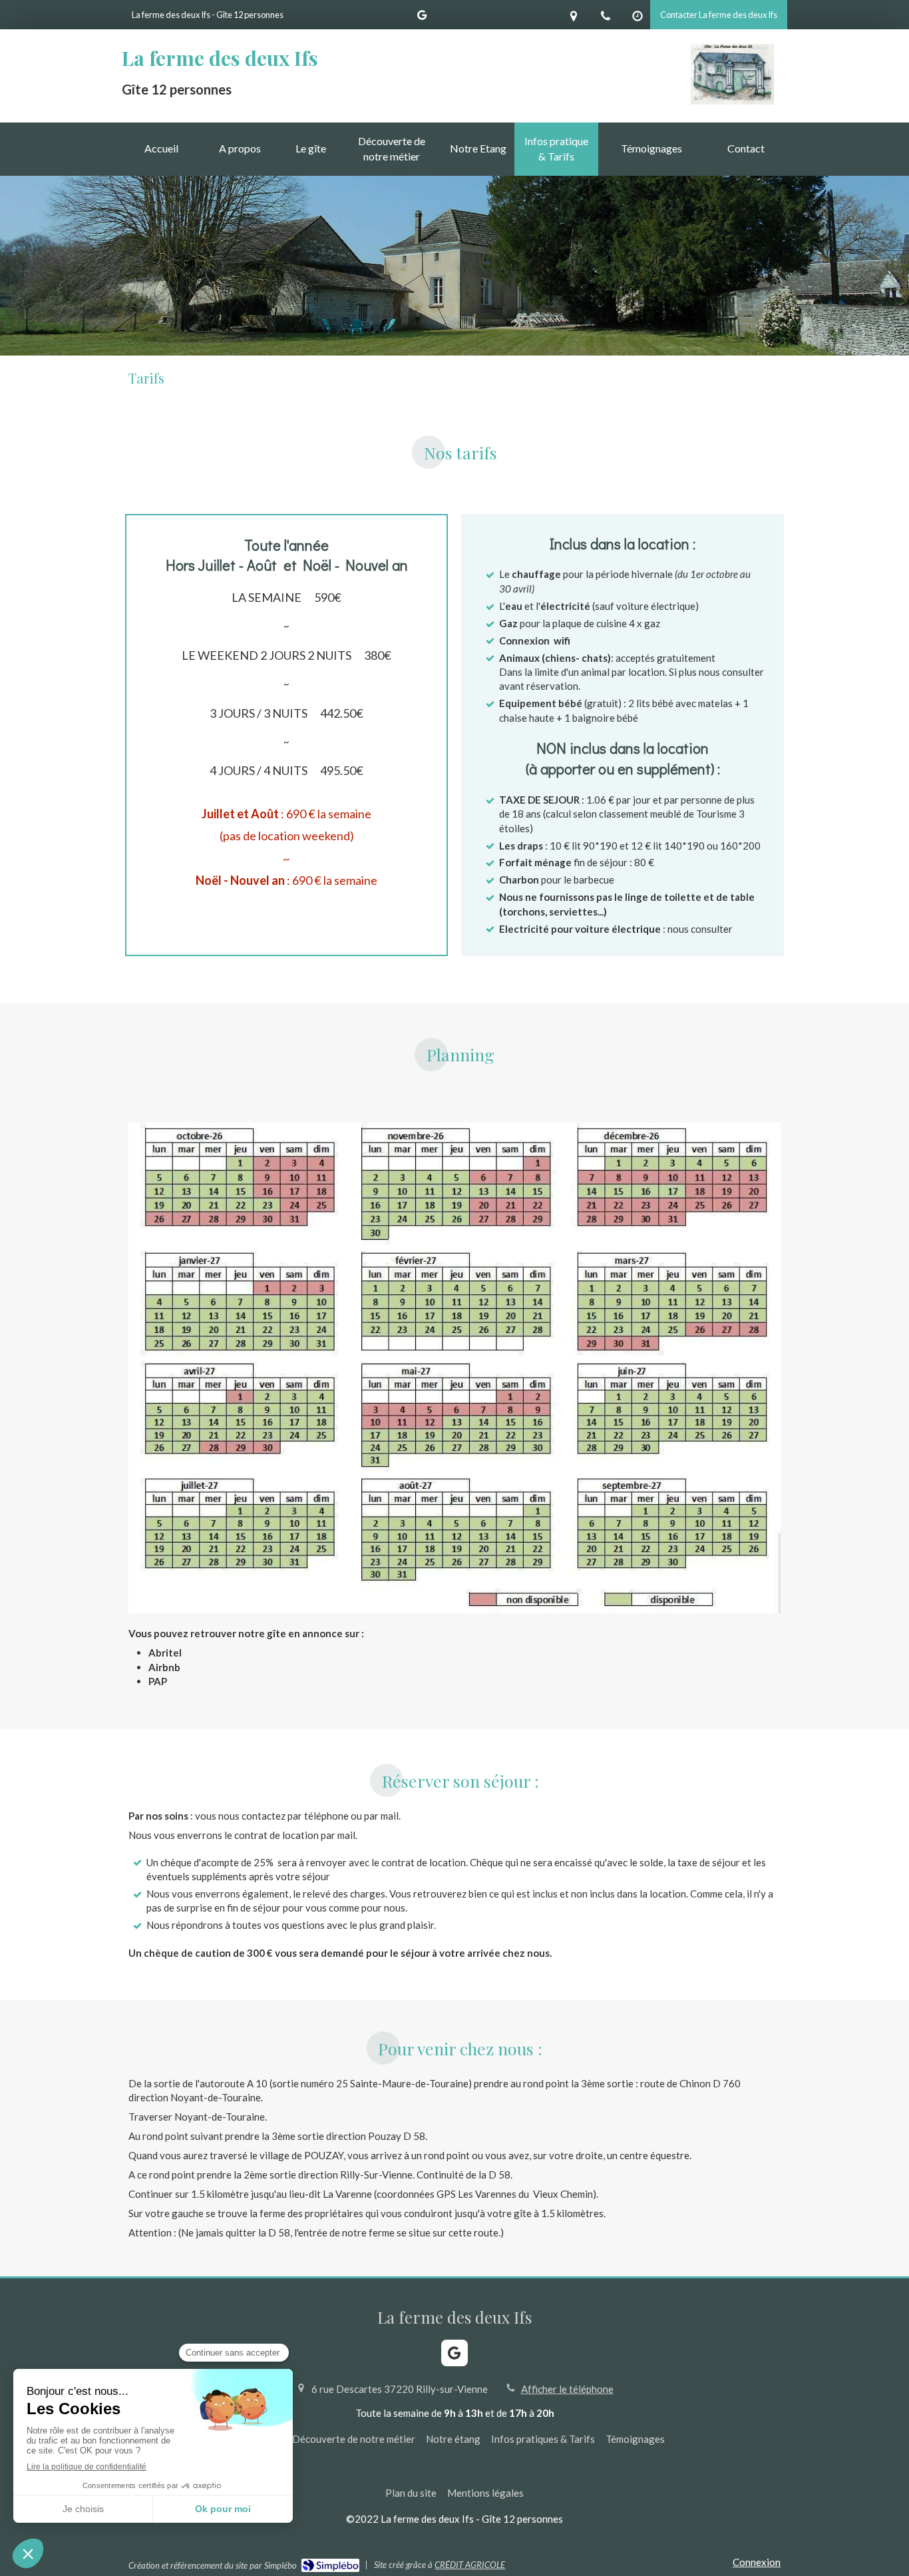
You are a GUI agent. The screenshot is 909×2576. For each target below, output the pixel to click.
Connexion (757, 2562)
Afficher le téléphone (567, 2389)
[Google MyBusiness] (422, 18)
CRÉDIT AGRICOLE (470, 2565)
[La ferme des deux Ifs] (732, 101)
